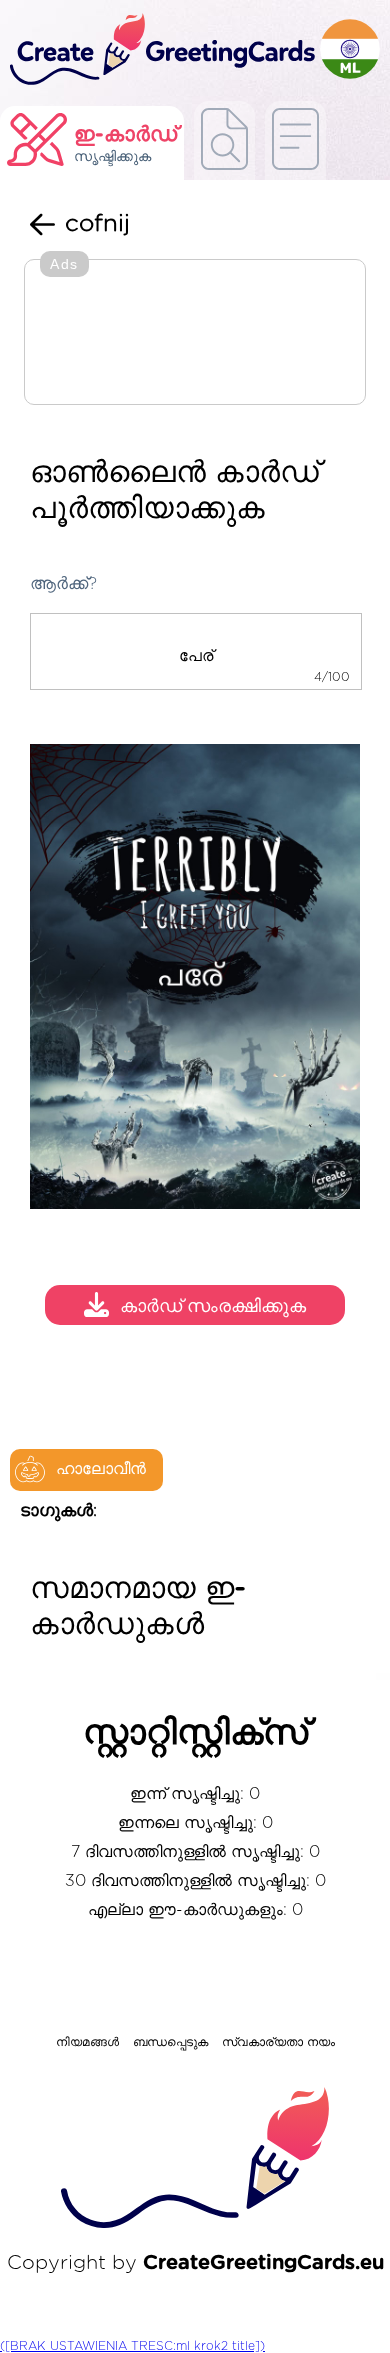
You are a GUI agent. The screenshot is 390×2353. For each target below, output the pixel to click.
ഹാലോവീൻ (101, 1469)
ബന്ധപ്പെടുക (170, 2042)
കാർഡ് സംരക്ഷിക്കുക (213, 1307)
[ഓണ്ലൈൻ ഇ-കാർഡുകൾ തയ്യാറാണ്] (295, 140)
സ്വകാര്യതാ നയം (278, 2042)
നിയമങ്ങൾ (87, 2042)
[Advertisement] (195, 334)
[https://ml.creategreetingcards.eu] (160, 50)
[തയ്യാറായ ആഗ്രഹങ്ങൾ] (224, 140)
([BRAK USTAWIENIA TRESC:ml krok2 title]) (132, 2346)
